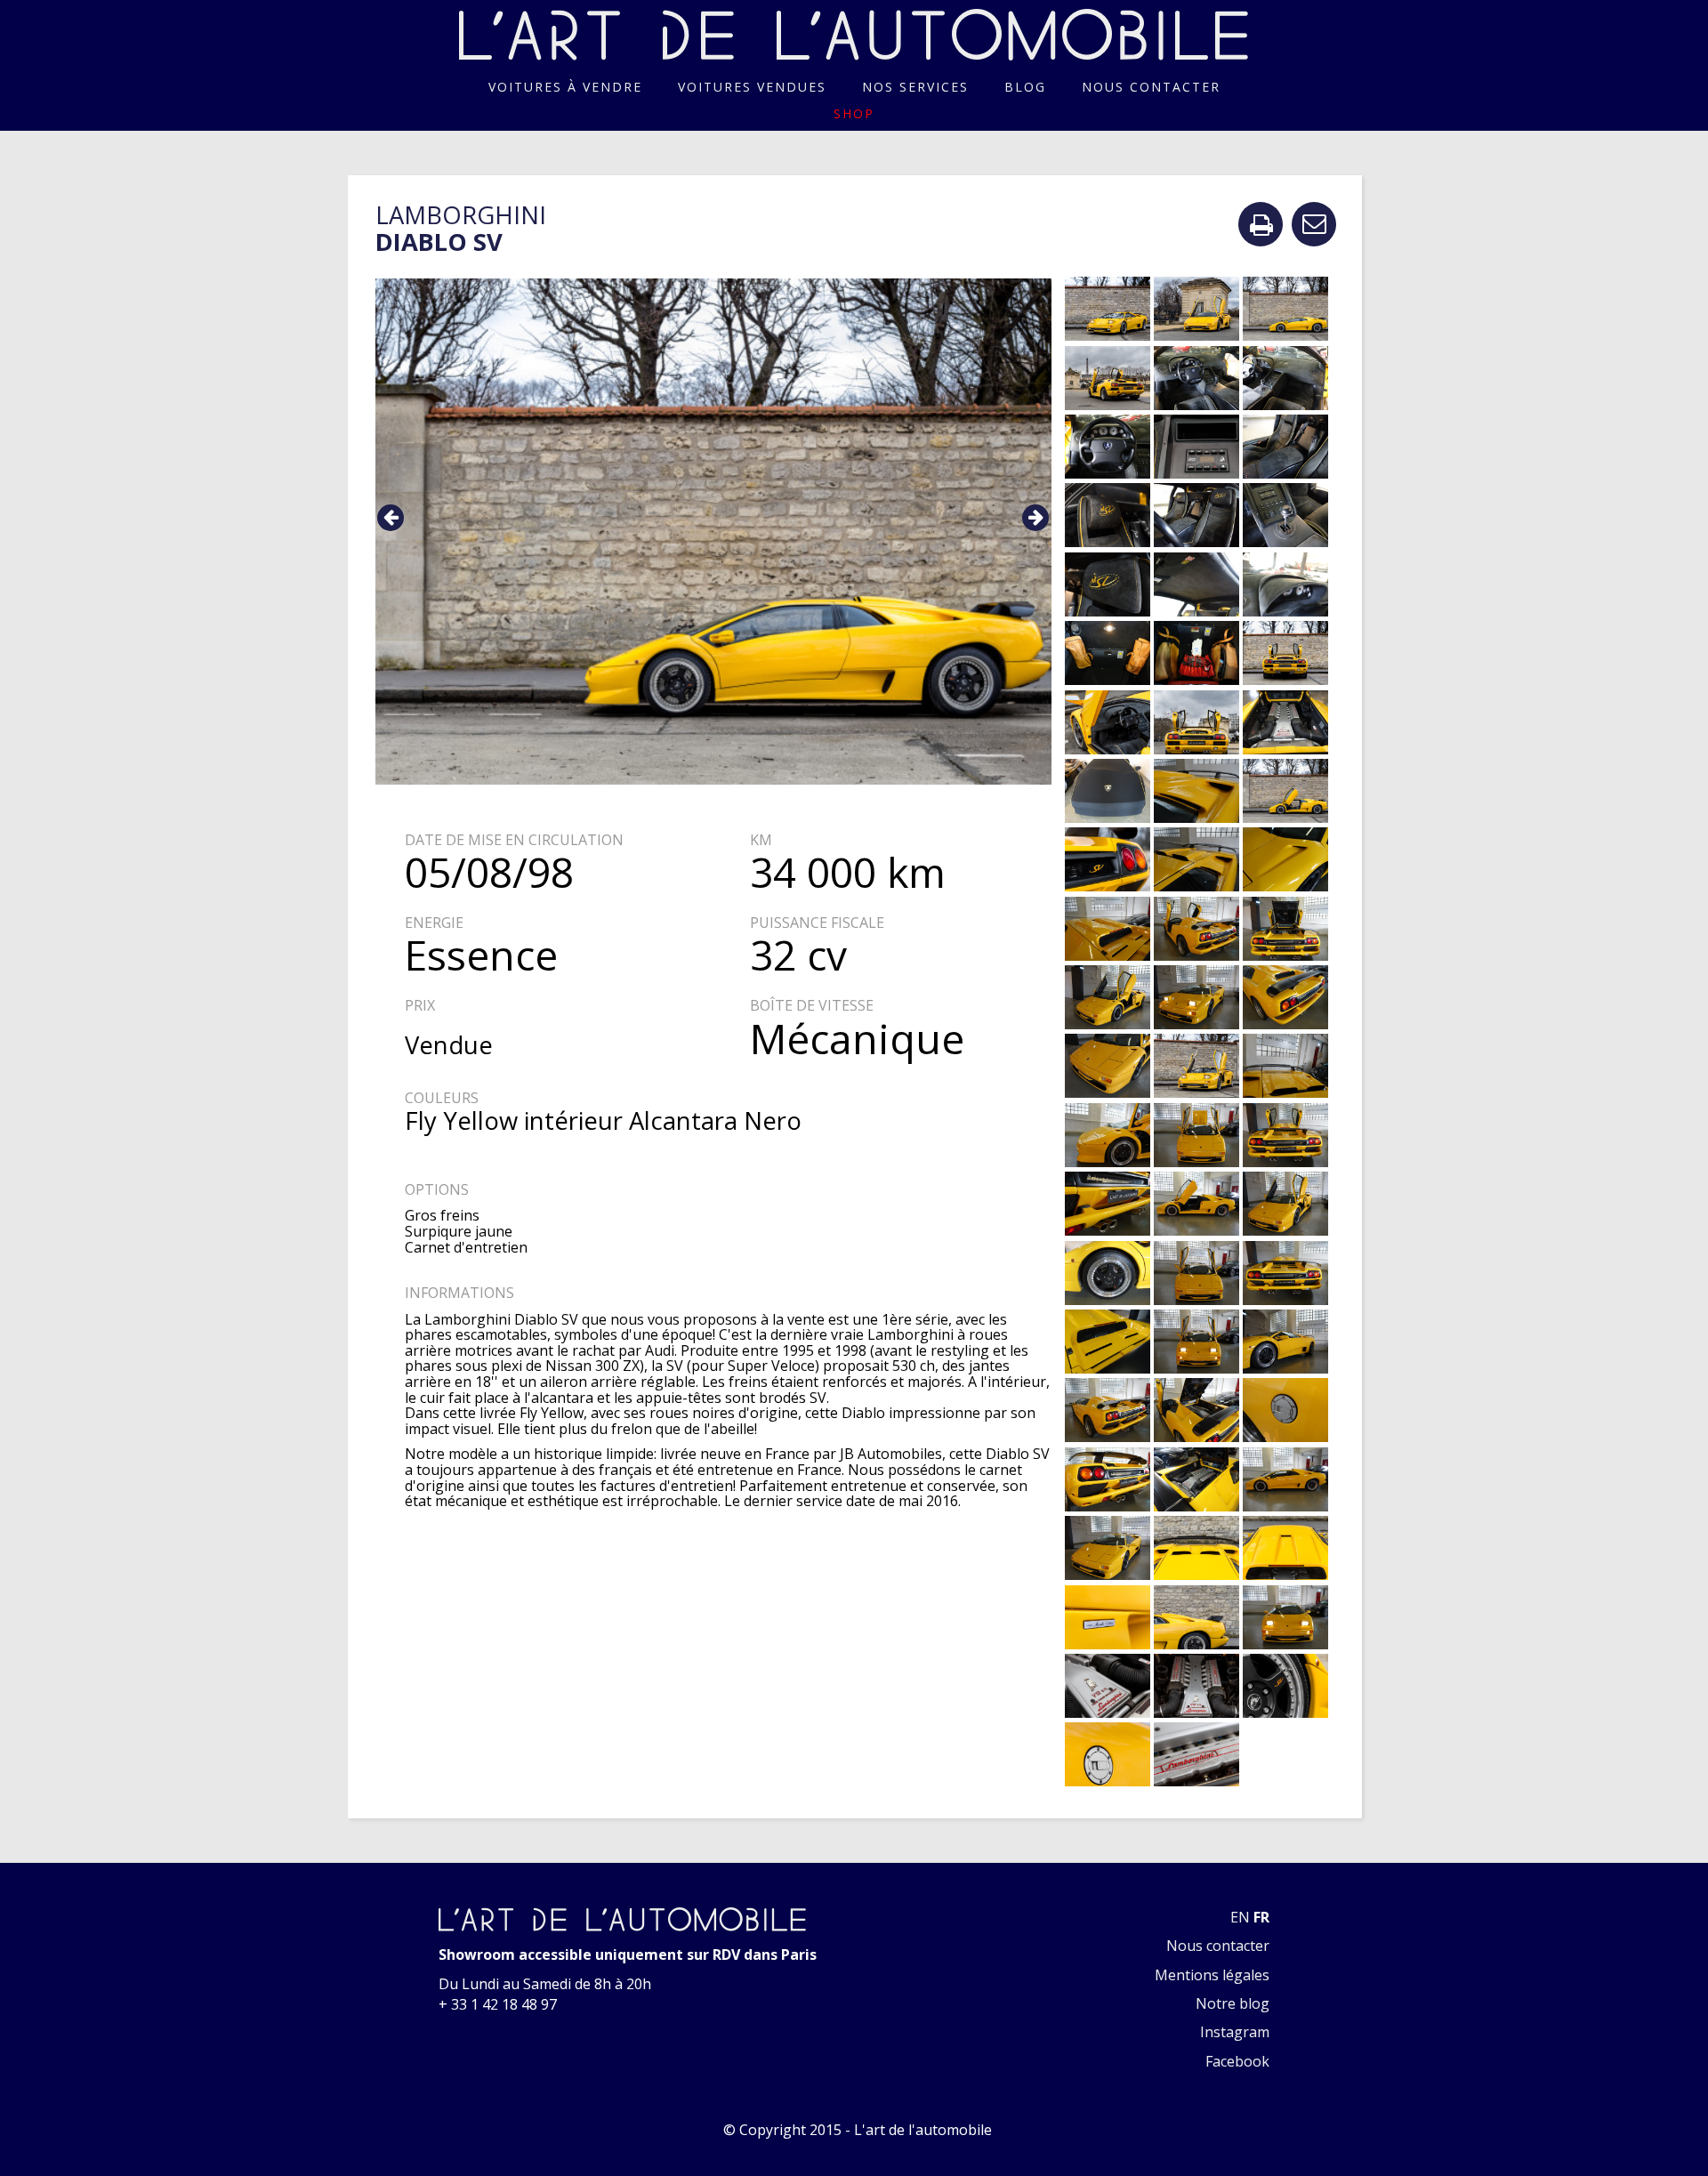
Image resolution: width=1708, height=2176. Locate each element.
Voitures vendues (752, 87)
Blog (1025, 87)
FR (1261, 1917)
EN (1240, 1917)
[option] (714, 532)
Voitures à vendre (565, 87)
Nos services (915, 87)
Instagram (1235, 2032)
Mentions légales (1212, 1975)
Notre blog (1233, 2003)
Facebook (1237, 2061)
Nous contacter (1151, 87)
